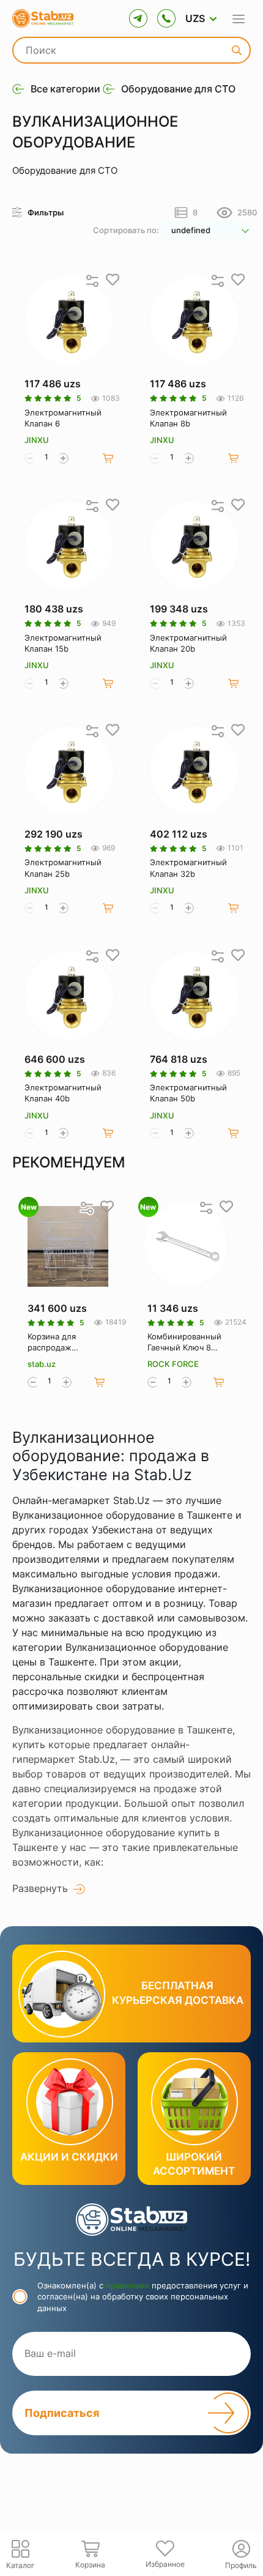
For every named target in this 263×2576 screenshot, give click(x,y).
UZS (195, 18)
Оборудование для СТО (178, 89)
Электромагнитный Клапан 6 (63, 418)
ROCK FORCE (173, 1364)
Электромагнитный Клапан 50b (188, 1093)
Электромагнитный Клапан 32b (188, 868)
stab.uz (42, 1364)
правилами (128, 2285)
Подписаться (62, 2413)
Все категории (65, 89)
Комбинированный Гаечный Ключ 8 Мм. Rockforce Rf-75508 (184, 1342)
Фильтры (46, 212)
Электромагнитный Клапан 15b (63, 643)
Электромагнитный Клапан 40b (63, 1093)
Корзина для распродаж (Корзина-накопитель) (52, 1342)
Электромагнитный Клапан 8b (188, 418)
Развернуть (40, 1888)
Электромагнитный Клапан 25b (63, 868)
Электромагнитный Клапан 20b (188, 643)
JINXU (37, 440)
